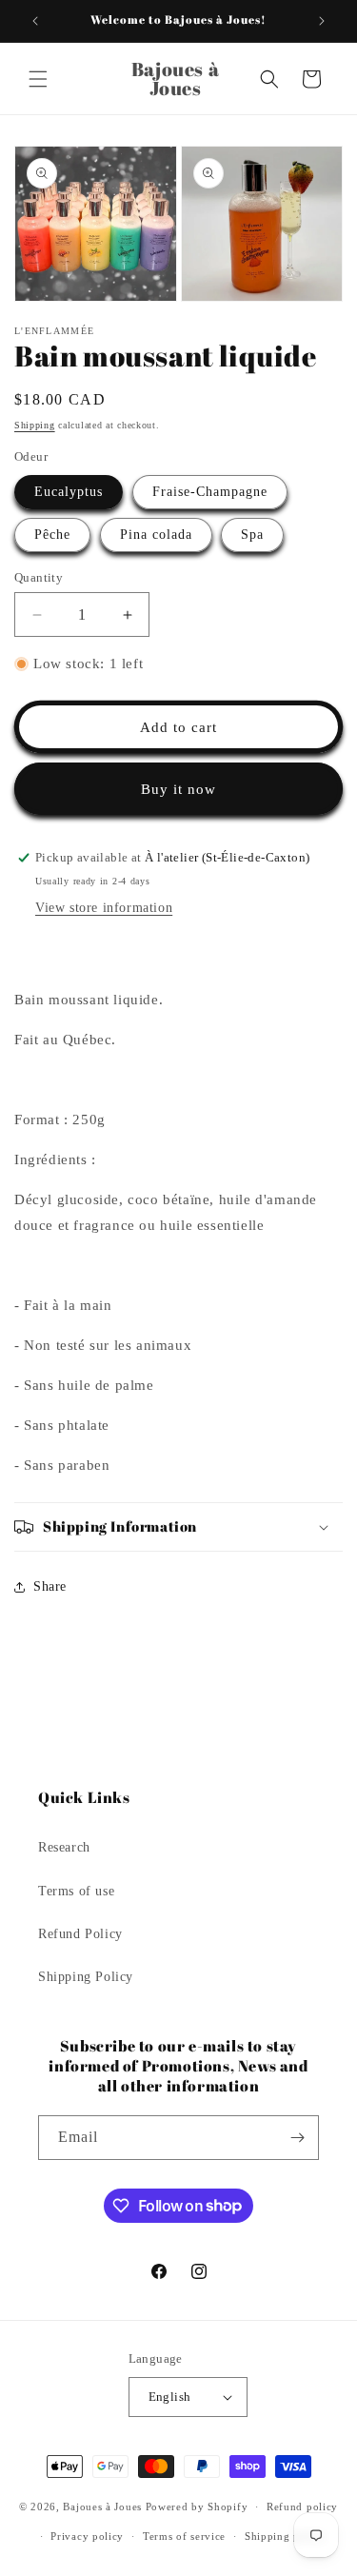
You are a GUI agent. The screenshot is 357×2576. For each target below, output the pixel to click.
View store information (104, 908)
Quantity (39, 577)
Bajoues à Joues (102, 2507)
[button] (38, 79)
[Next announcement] (322, 21)
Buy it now (178, 789)
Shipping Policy (86, 1977)
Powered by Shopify (197, 2507)
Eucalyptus (69, 492)
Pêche (52, 535)
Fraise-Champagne (210, 492)
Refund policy (302, 2507)
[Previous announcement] (35, 21)
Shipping (35, 425)
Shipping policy (285, 2536)
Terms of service (184, 2536)
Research (64, 1847)
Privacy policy (87, 2536)
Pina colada (156, 535)
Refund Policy (80, 1934)
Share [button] (50, 1586)
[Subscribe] (297, 2138)
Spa (252, 535)
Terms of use (76, 1891)
